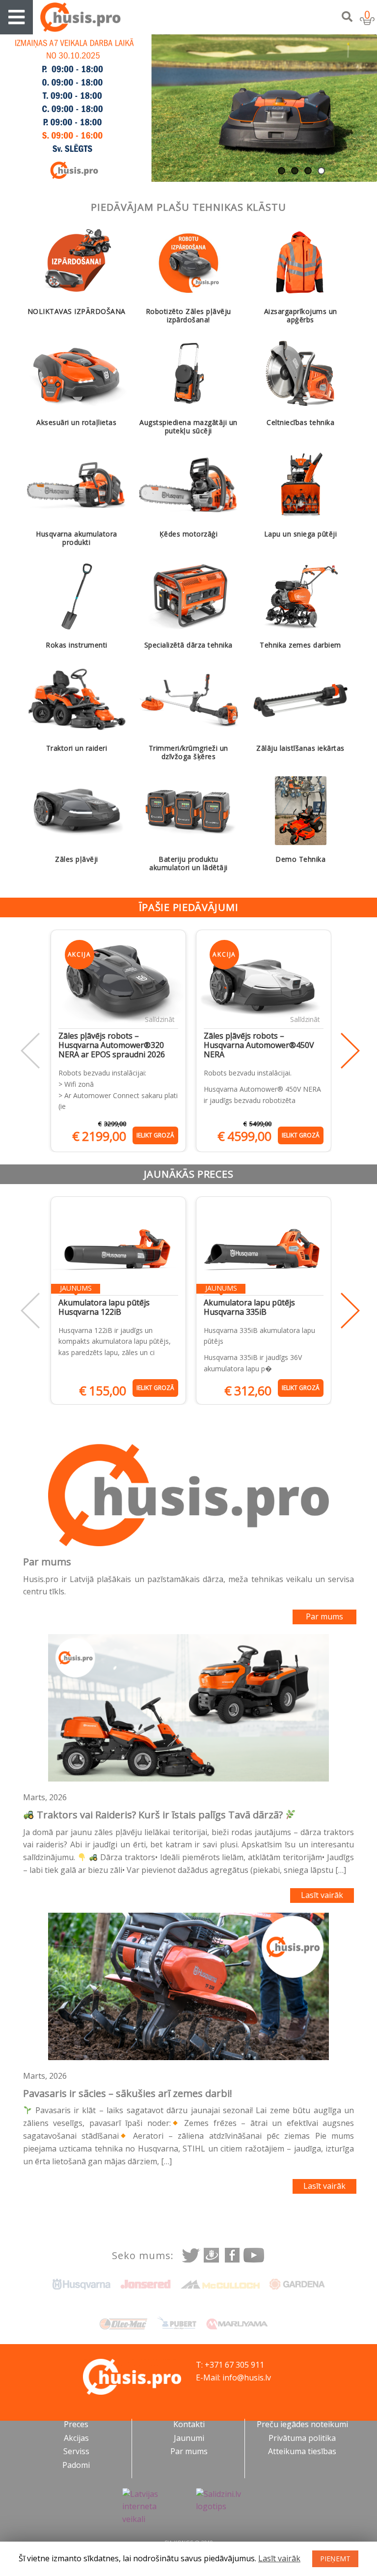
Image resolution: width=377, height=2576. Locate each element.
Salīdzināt (160, 1019)
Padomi (76, 2465)
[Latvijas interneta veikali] (152, 2507)
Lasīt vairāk (322, 1895)
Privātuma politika (302, 2438)
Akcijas (76, 2438)
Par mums (324, 1616)
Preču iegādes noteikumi (302, 2424)
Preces (76, 2424)
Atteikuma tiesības (302, 2451)
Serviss (76, 2451)
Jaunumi (189, 2438)
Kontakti (189, 2424)
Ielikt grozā (155, 1135)
